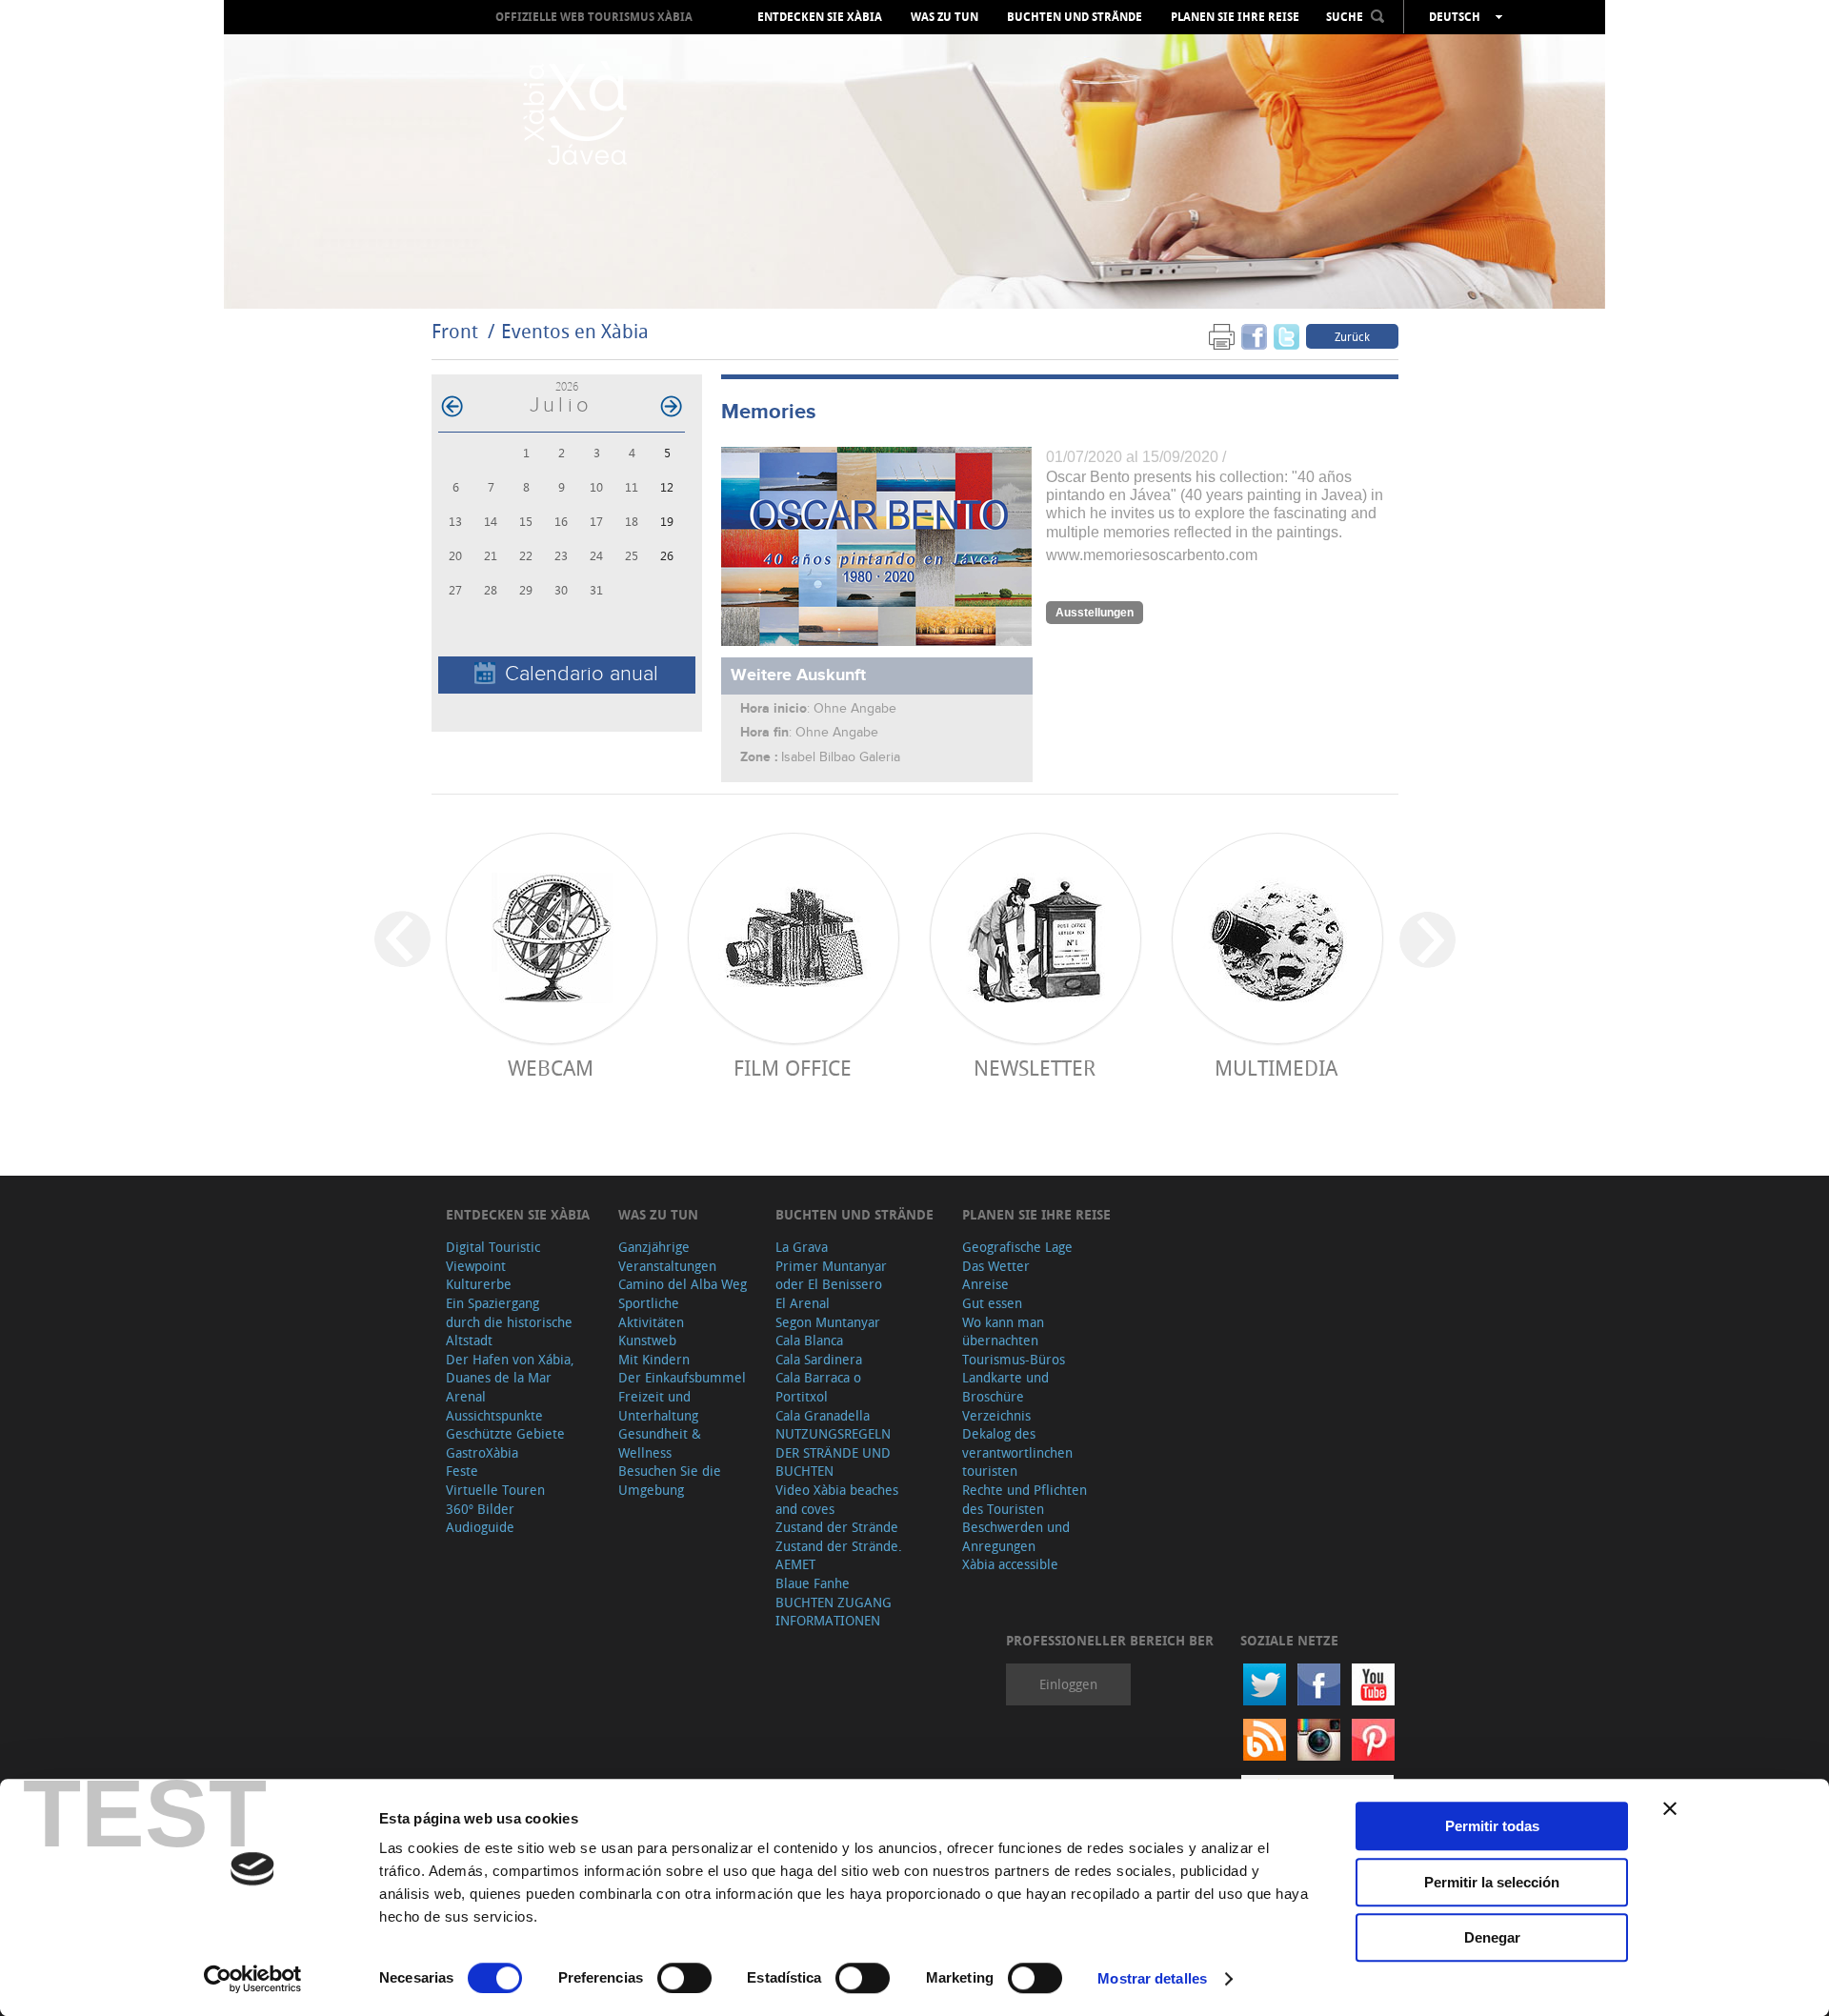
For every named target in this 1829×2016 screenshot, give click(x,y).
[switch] (684, 1978)
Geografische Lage (1017, 1247)
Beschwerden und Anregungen (1016, 1536)
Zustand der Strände (837, 1527)
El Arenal (803, 1303)
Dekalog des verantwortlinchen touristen (1017, 1452)
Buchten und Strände (1075, 17)
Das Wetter (996, 1266)
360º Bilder (480, 1509)
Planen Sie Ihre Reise (1235, 17)
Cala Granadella (823, 1415)
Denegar (1492, 1937)
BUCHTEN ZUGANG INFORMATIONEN (834, 1612)
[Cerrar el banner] (1670, 1808)
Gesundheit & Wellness (660, 1443)
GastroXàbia (482, 1452)
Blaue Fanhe (813, 1583)
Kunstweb (647, 1340)
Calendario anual (582, 674)
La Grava (802, 1247)
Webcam (551, 1068)
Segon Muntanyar (828, 1322)
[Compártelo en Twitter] (1286, 336)
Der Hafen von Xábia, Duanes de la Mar (510, 1369)
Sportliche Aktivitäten (651, 1312)
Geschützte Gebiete (505, 1433)
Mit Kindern (654, 1359)
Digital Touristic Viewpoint (493, 1256)
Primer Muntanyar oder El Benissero (831, 1275)
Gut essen (992, 1303)
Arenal (466, 1396)
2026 (567, 386)
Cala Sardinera (819, 1359)
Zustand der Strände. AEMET (839, 1555)
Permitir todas (1492, 1826)
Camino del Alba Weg (683, 1284)
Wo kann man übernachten (1003, 1331)
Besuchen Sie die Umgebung (670, 1480)
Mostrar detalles (1152, 1978)
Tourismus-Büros (1014, 1359)
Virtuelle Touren (495, 1490)
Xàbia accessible (1010, 1564)
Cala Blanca (809, 1340)
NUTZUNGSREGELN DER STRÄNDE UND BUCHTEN (833, 1452)
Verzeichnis (996, 1415)
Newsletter (1035, 1068)
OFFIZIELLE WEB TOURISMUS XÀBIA (594, 17)
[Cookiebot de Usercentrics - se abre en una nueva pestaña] (253, 1979)
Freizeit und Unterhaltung (658, 1406)
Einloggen (1068, 1684)
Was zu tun (945, 17)
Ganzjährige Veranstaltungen (667, 1256)
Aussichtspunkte (494, 1415)
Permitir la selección (1492, 1882)
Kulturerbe (479, 1284)
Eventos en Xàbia (575, 331)
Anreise (985, 1284)
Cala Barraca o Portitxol (818, 1387)
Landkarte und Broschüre (1005, 1387)
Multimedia (1276, 1068)
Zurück (1352, 336)
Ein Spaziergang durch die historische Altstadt (509, 1321)
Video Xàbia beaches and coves (837, 1499)
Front (455, 331)
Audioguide (480, 1527)
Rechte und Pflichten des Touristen (1025, 1499)
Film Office (793, 1068)
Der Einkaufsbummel (682, 1377)
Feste (462, 1471)
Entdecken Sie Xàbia (820, 17)
